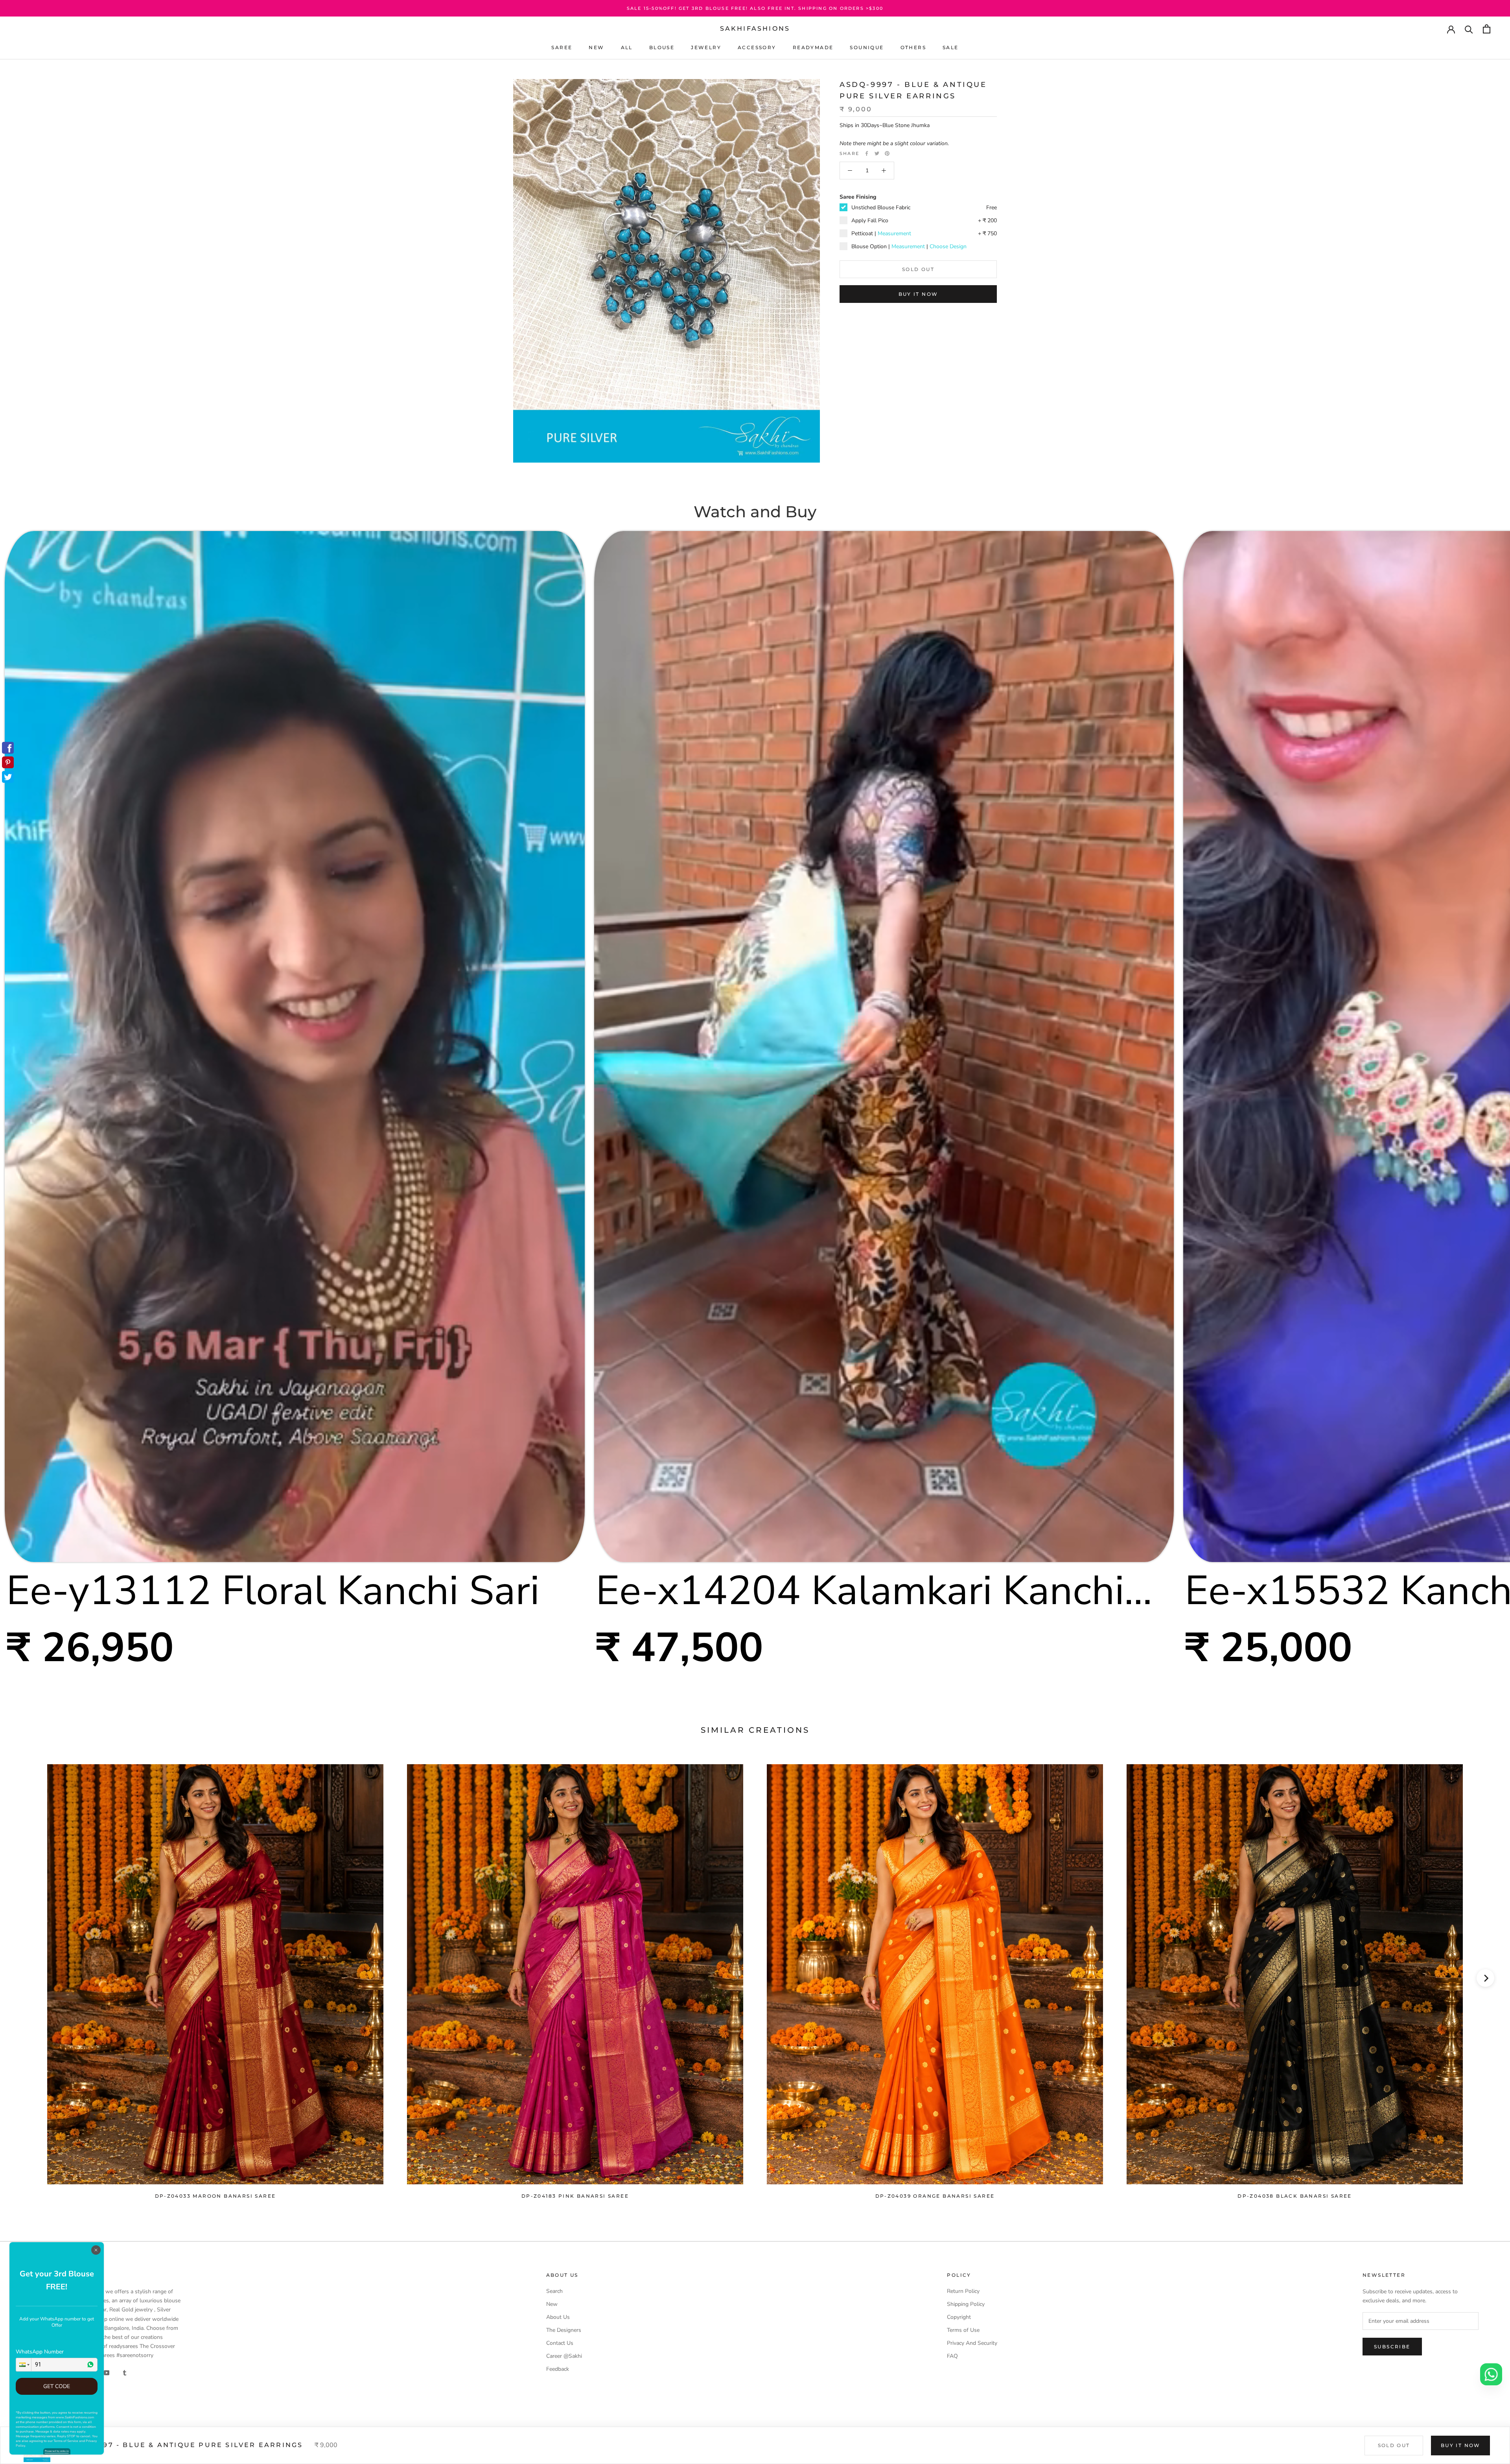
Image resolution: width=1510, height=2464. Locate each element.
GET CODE (57, 2386)
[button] (24, 2365)
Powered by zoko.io (57, 2451)
